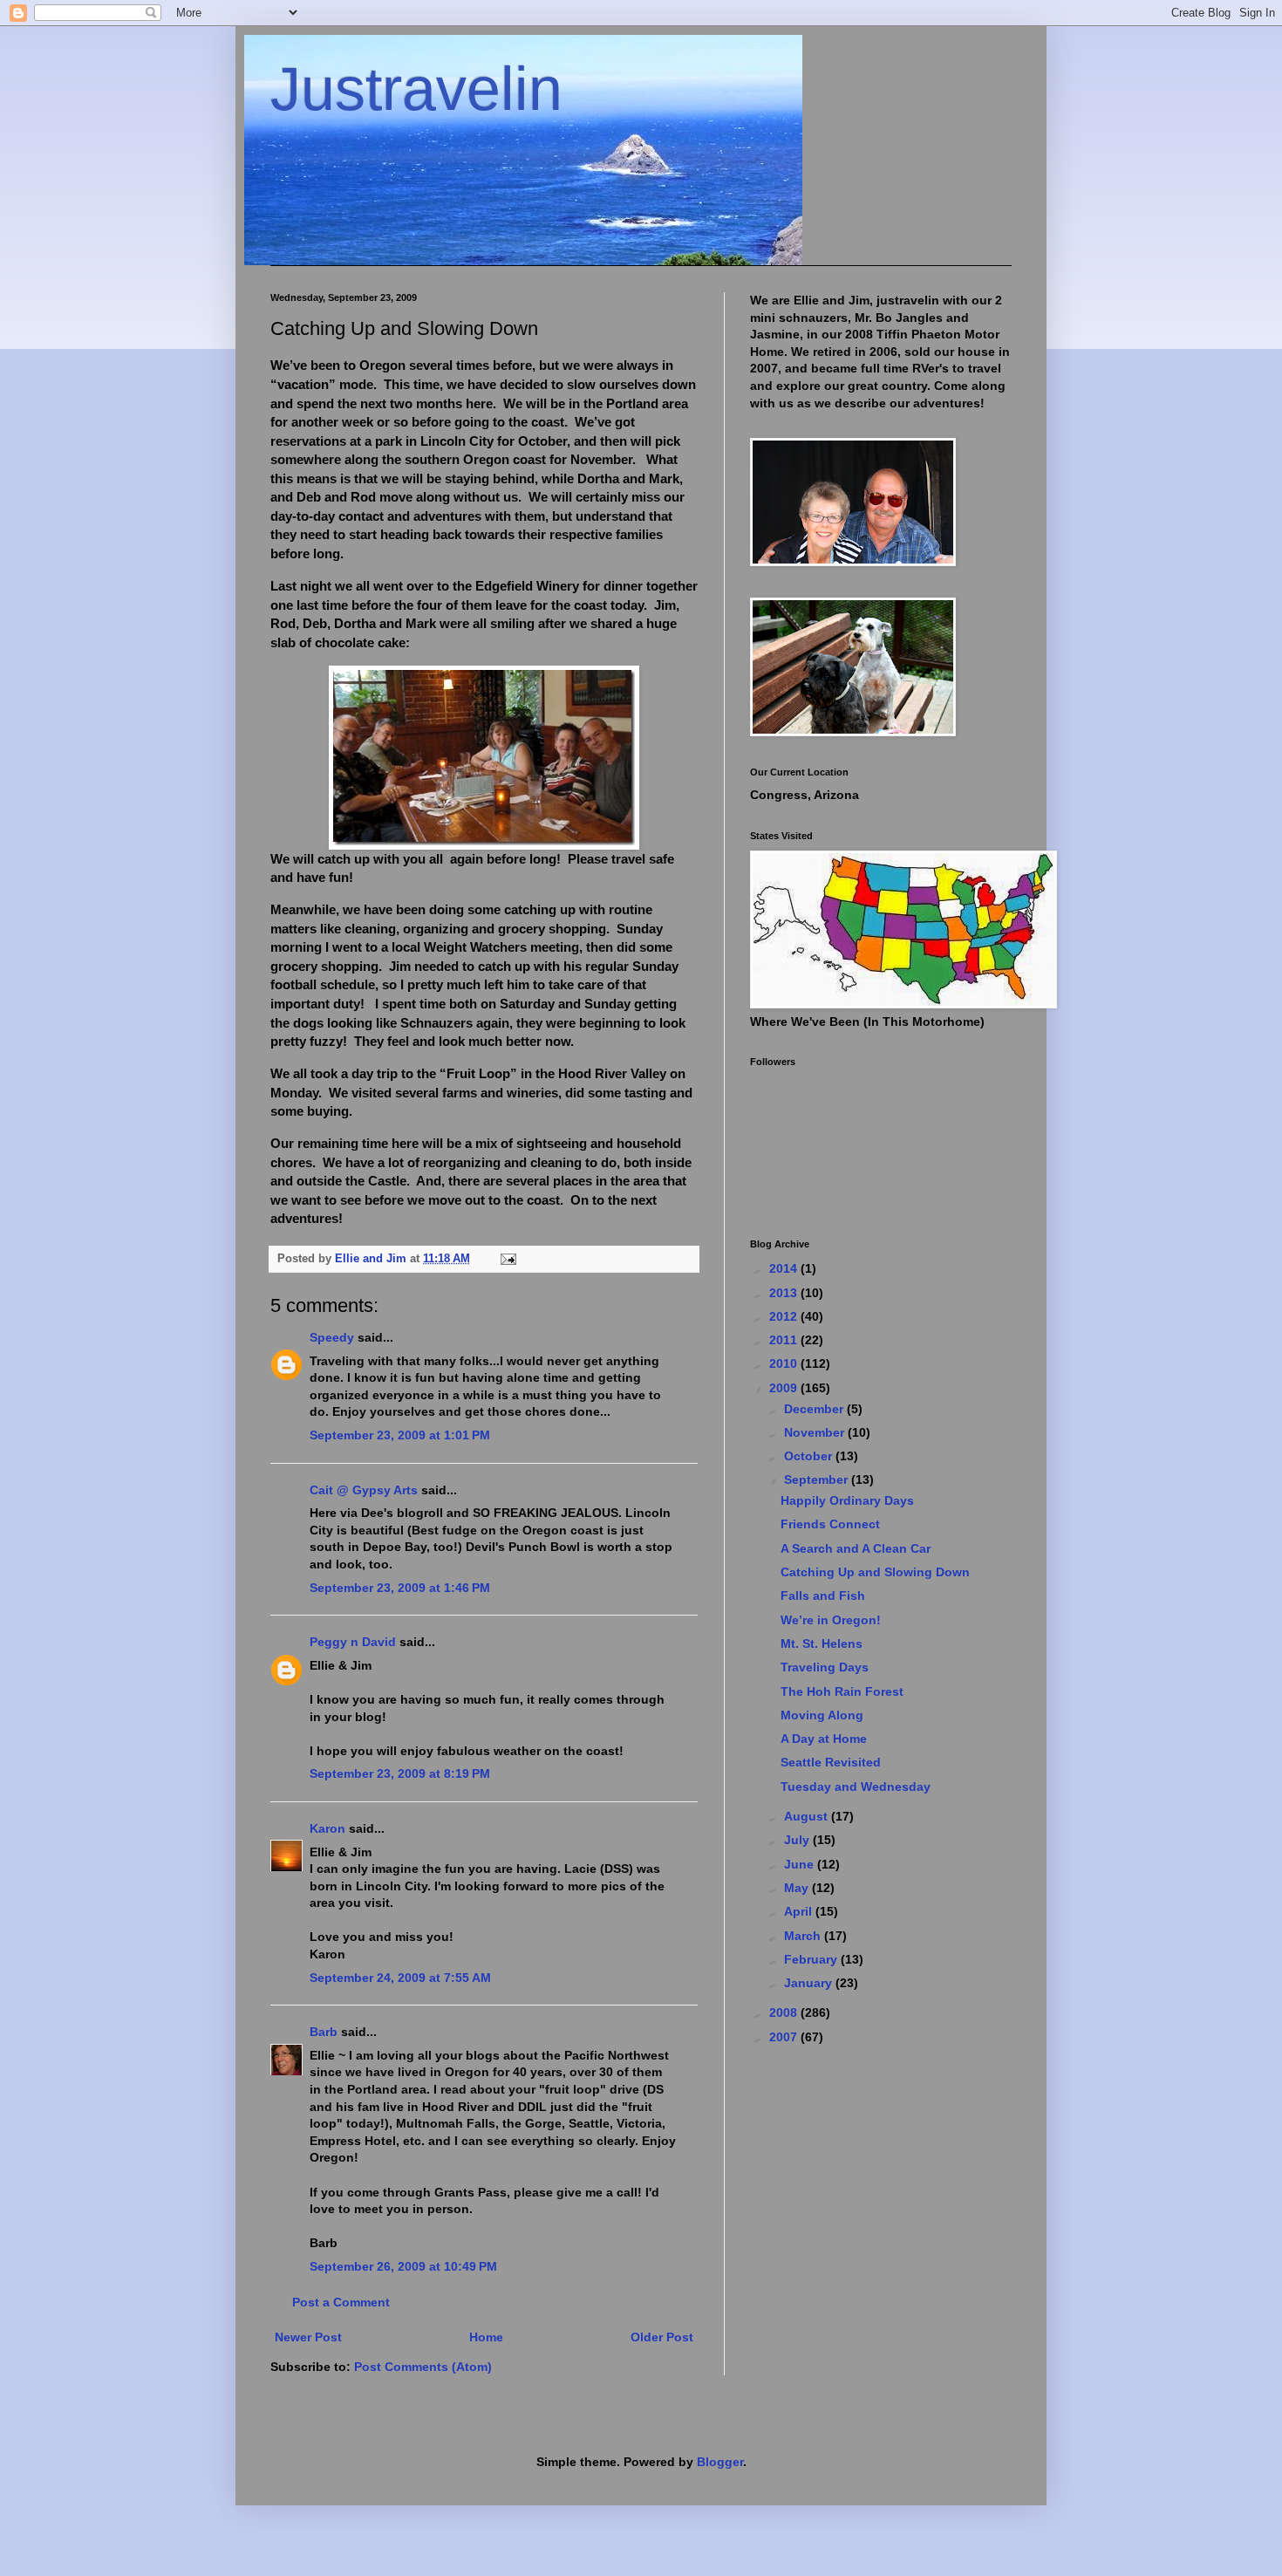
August (808, 1816)
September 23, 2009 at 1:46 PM (400, 1588)
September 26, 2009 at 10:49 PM (403, 2266)
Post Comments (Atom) (423, 2367)
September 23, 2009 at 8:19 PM (400, 1773)
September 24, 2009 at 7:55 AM (400, 1978)
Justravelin (416, 89)
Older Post (662, 2337)
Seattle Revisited (831, 1762)
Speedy (332, 1337)
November (816, 1432)
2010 (785, 1363)
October (810, 1456)
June (801, 1864)
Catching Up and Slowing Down (875, 1572)
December (815, 1409)
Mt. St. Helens (822, 1643)
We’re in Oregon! (831, 1620)
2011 (785, 1340)
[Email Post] (508, 1259)
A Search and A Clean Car (856, 1548)
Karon (327, 1828)
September (818, 1479)
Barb (324, 2032)
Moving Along (822, 1715)
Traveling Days (825, 1667)
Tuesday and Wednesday (856, 1787)
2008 (785, 2012)
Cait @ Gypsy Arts (364, 1490)
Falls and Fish (823, 1595)
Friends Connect (830, 1524)
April (800, 1911)
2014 (785, 1268)
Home (486, 2337)
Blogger (720, 2462)
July (798, 1840)
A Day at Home (824, 1739)
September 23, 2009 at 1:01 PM (400, 1435)
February (812, 1959)
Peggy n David (353, 1642)
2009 (785, 1388)
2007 (785, 2037)
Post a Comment (341, 2302)
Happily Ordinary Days (847, 1500)
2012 (785, 1316)
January (810, 1983)
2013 (785, 1293)
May (798, 1888)
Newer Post (308, 2337)
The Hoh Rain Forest (842, 1691)
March (804, 1936)
